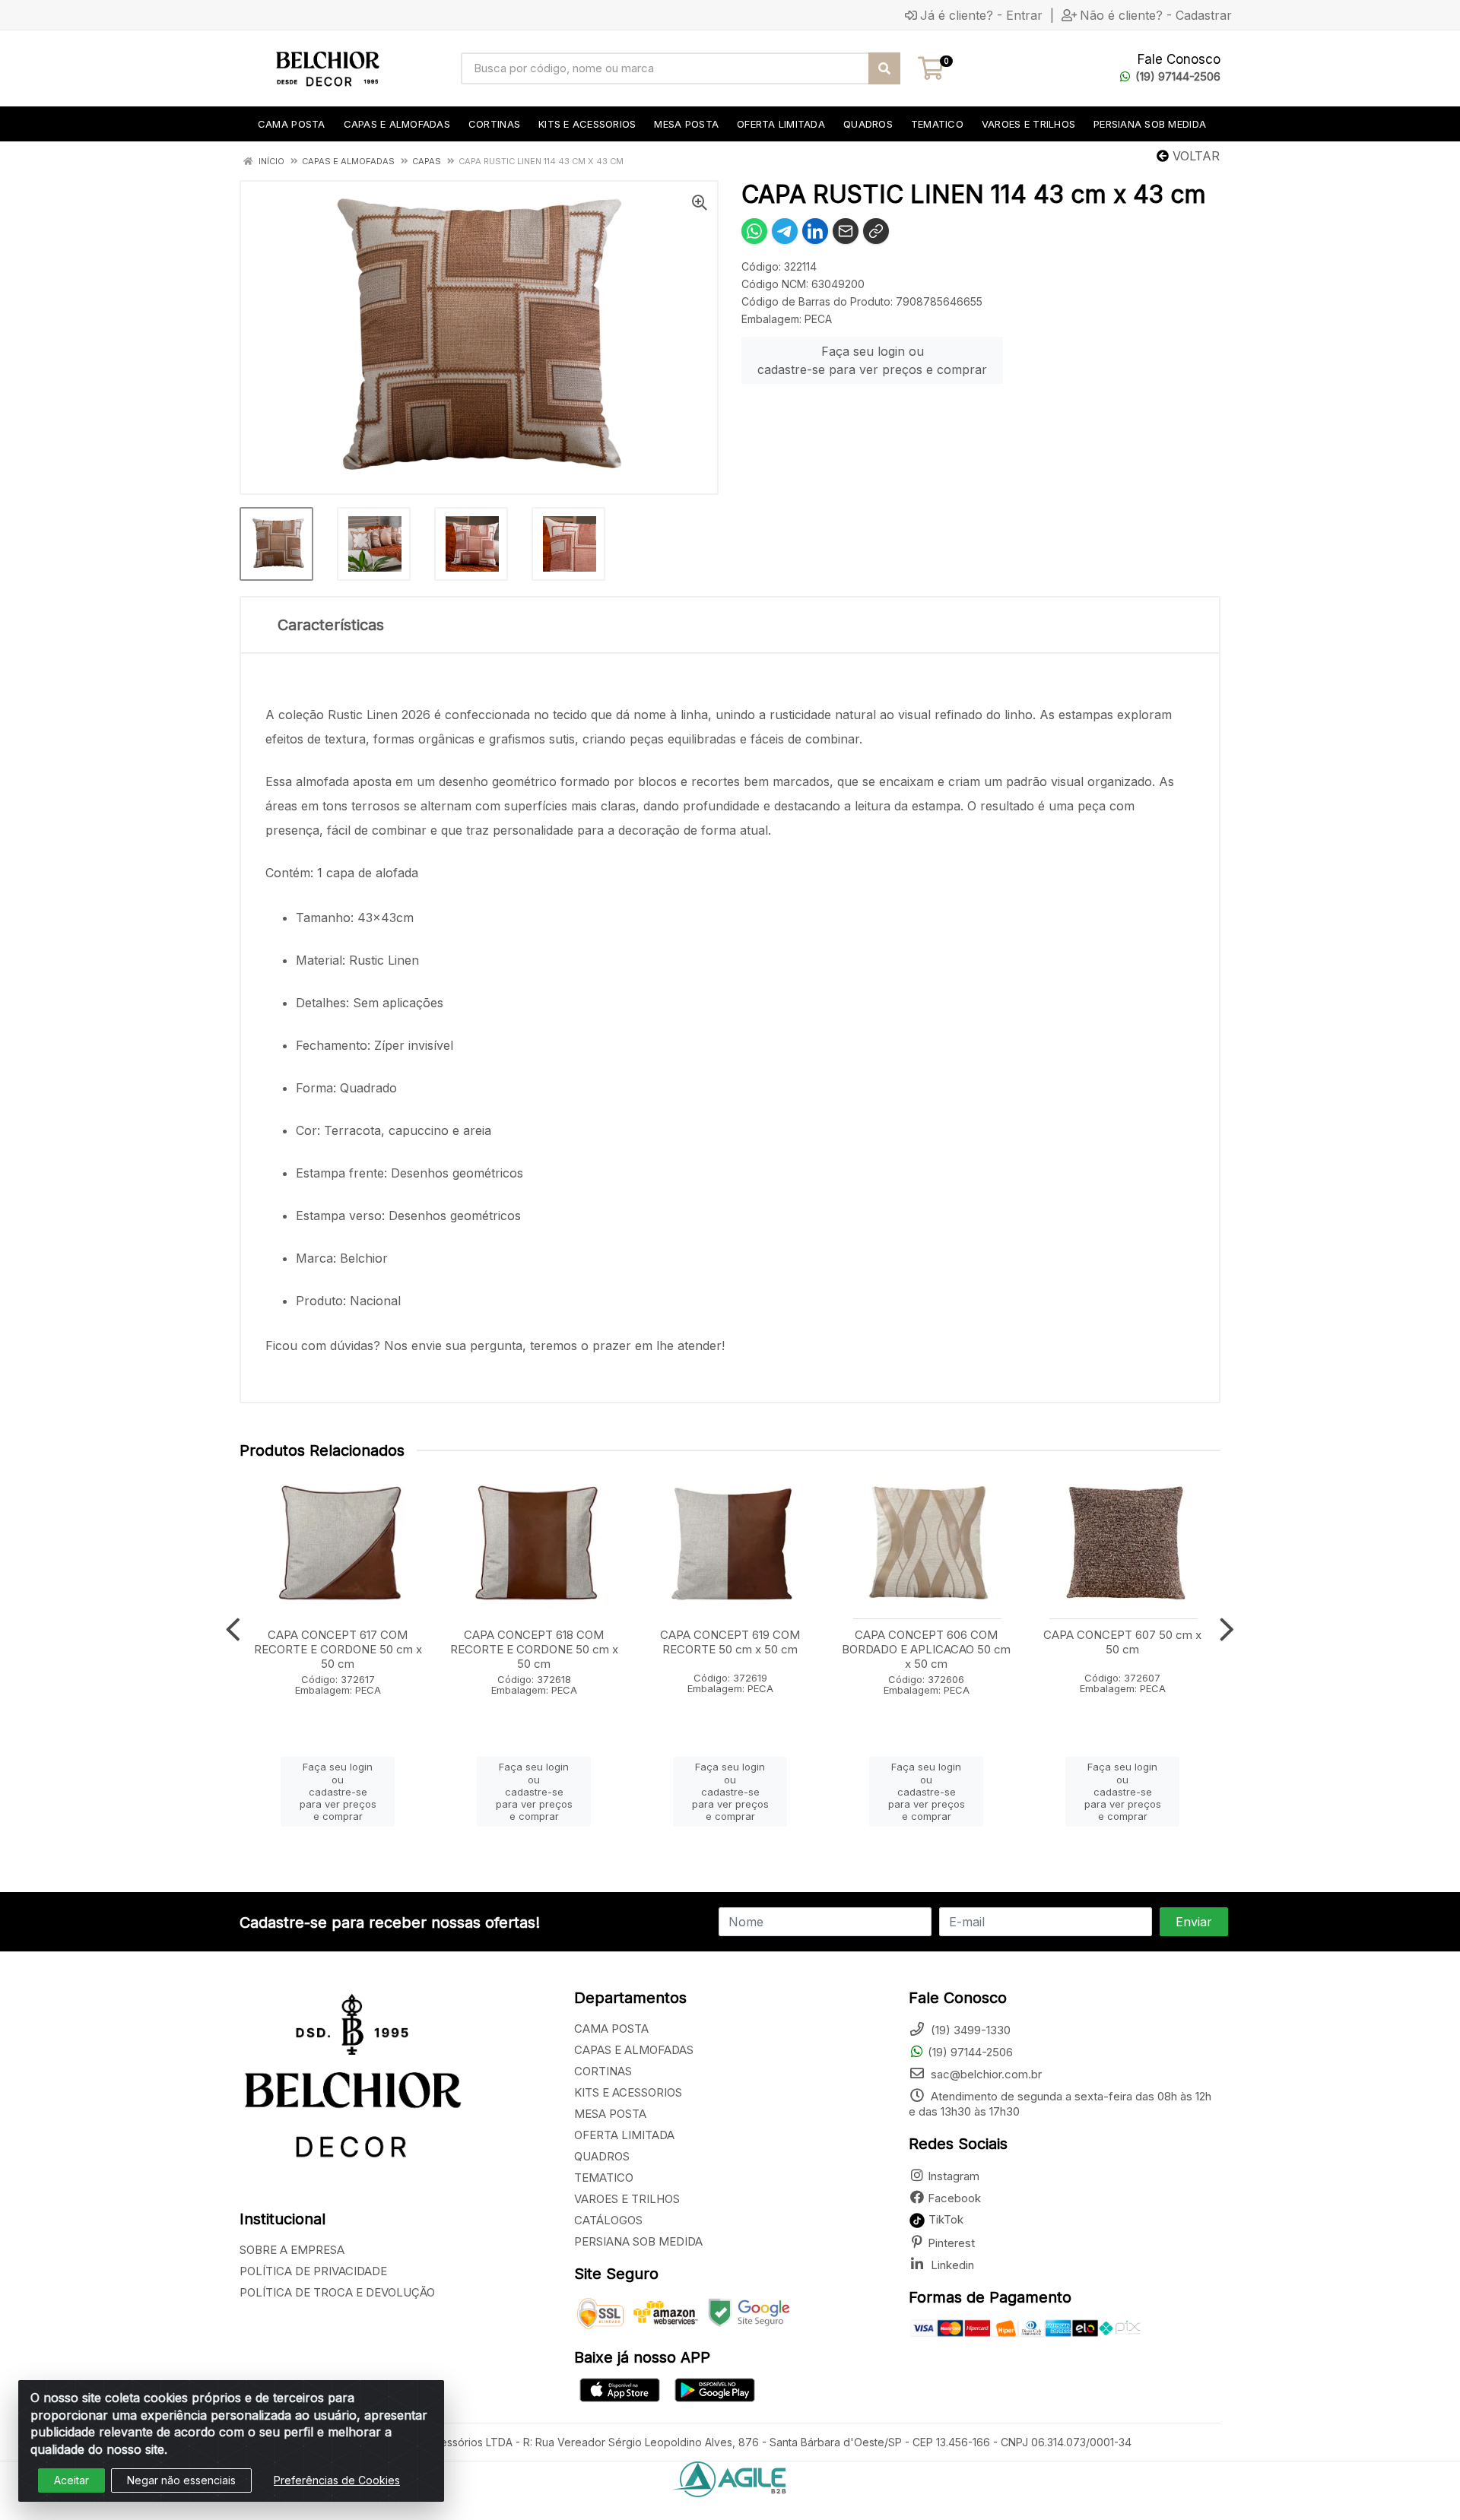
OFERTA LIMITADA (624, 2135)
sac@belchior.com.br (985, 2074)
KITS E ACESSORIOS (628, 2092)
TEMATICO (604, 2178)
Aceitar (71, 2480)
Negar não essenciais (181, 2480)
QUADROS (602, 2156)
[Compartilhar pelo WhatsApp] (754, 231)
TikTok (944, 2219)
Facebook (954, 2198)
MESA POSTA (610, 2114)
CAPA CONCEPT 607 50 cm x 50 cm (1122, 1642)
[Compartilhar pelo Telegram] (785, 231)
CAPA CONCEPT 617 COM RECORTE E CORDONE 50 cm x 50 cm (338, 1649)
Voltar (1194, 156)
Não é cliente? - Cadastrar (1156, 15)
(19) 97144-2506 (1178, 76)
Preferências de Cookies (337, 2480)
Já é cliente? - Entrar (981, 15)
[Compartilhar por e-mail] (846, 231)
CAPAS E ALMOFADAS (634, 2050)
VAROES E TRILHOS (627, 2199)
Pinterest (951, 2243)
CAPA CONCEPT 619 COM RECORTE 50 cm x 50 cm (730, 1642)
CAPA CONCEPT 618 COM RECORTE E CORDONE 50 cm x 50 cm (534, 1649)
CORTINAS (603, 2071)
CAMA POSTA (611, 2029)
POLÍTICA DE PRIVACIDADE (313, 2271)
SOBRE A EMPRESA (292, 2250)
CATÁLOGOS (608, 2220)
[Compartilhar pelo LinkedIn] (815, 231)
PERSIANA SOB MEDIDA (638, 2241)
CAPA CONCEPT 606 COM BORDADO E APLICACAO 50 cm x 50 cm (926, 1649)
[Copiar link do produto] (876, 231)
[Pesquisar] (884, 68)
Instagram (954, 2176)
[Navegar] (233, 1630)
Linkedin (951, 2265)
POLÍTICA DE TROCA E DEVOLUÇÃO (337, 2292)
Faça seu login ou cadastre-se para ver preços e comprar (872, 360)
